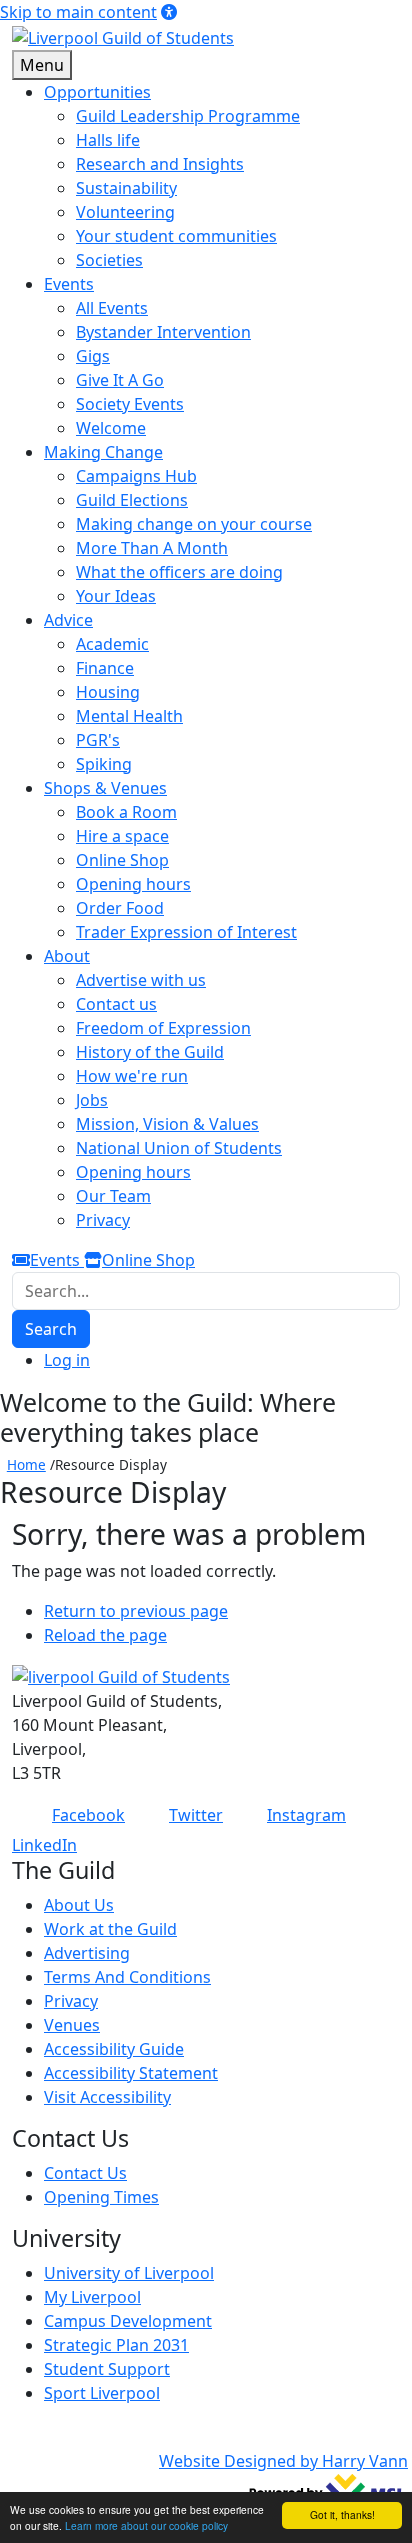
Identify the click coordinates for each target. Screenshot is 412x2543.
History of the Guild (150, 1052)
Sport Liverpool (102, 2393)
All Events (112, 308)
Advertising (87, 1953)
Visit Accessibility (107, 2097)
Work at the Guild (110, 1929)
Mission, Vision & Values (167, 1124)
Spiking (104, 764)
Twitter (196, 1815)
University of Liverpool (129, 2273)
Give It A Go (120, 380)
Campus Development (128, 2321)
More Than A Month (152, 548)
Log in (67, 1360)
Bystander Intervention (163, 332)
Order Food (120, 908)
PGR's (98, 740)
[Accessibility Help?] (169, 12)
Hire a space (122, 836)
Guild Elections (132, 500)
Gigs (93, 356)
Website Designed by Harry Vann (283, 2461)
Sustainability (126, 188)
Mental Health (129, 716)
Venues (72, 2025)
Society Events (130, 404)
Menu (42, 65)
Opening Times (101, 2197)
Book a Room (126, 812)
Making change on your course (194, 524)
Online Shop (122, 860)
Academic (112, 644)
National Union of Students (179, 1148)
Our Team (113, 1196)
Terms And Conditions (127, 1977)
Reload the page (105, 1635)
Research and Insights (160, 164)
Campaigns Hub (136, 476)
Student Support (107, 2369)
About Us (79, 1905)
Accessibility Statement (131, 2073)
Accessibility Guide (114, 2049)
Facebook (88, 1815)
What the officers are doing (179, 572)
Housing (108, 692)
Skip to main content (78, 12)
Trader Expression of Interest (186, 932)
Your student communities (176, 236)
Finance (105, 668)
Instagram (306, 1815)
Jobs (92, 1100)
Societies (109, 260)
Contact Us (85, 2173)
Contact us (116, 1004)
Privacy (103, 1220)
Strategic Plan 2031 (116, 2345)
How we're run (132, 1076)
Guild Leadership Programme (188, 116)
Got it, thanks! (342, 2514)
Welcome (111, 428)
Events (57, 1260)
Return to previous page (136, 1611)
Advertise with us (141, 980)
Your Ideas (116, 596)
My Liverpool (92, 2297)
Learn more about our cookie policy (146, 2525)
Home (26, 1464)
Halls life (108, 140)
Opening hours (133, 884)
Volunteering (125, 212)
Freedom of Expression (163, 1028)
